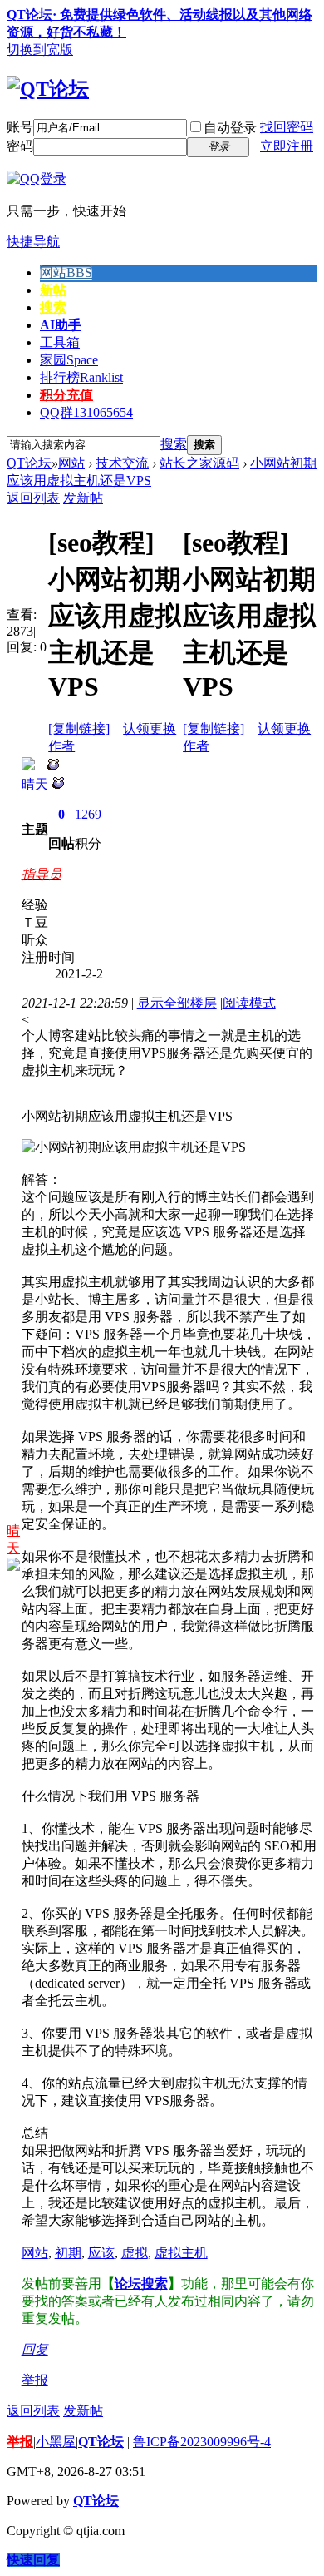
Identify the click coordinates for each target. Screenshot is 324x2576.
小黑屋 (56, 2442)
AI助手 (61, 325)
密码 (20, 146)
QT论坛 (29, 463)
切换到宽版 (40, 50)
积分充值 (66, 395)
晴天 (35, 784)
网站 (66, 272)
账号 (20, 127)
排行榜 (81, 377)
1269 (88, 814)
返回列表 (33, 498)
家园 (69, 360)
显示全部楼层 (177, 1003)
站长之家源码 (199, 463)
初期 (68, 2253)
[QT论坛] (48, 89)
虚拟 (135, 2253)
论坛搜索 (141, 2284)
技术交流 (122, 463)
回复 (35, 2349)
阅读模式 (249, 1003)
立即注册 (287, 146)
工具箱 (60, 342)
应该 (101, 2253)
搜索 (53, 307)
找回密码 (287, 127)
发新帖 (83, 498)
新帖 (53, 290)
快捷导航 (33, 242)
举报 (35, 2380)
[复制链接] (79, 728)
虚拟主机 (181, 2253)
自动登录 (230, 128)
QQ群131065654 (86, 412)
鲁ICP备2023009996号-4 (202, 2442)
